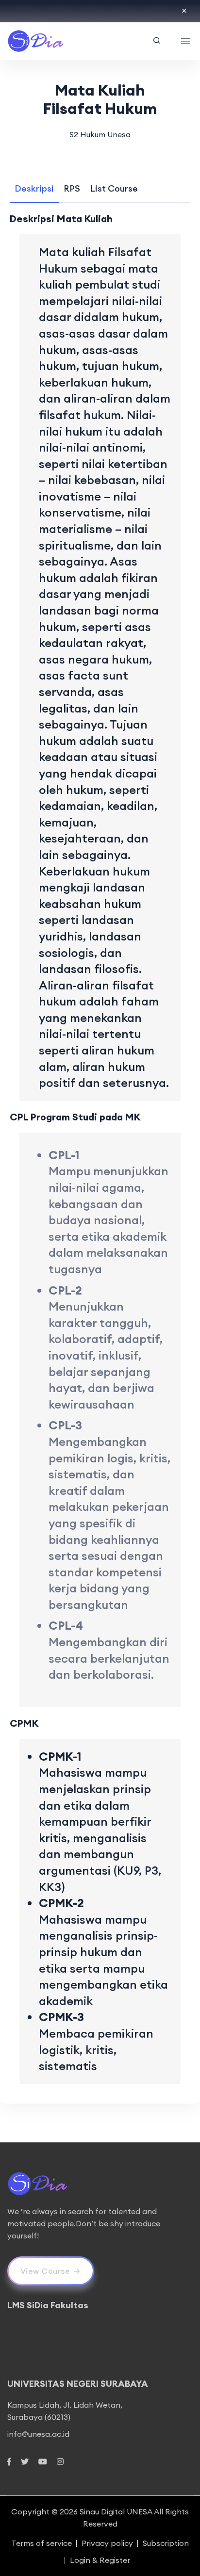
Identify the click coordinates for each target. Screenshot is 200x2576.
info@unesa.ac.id (38, 2434)
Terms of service (42, 2543)
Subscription (166, 2543)
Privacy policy (107, 2543)
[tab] (34, 188)
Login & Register (100, 2560)
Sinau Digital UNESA (116, 2511)
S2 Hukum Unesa (100, 134)
